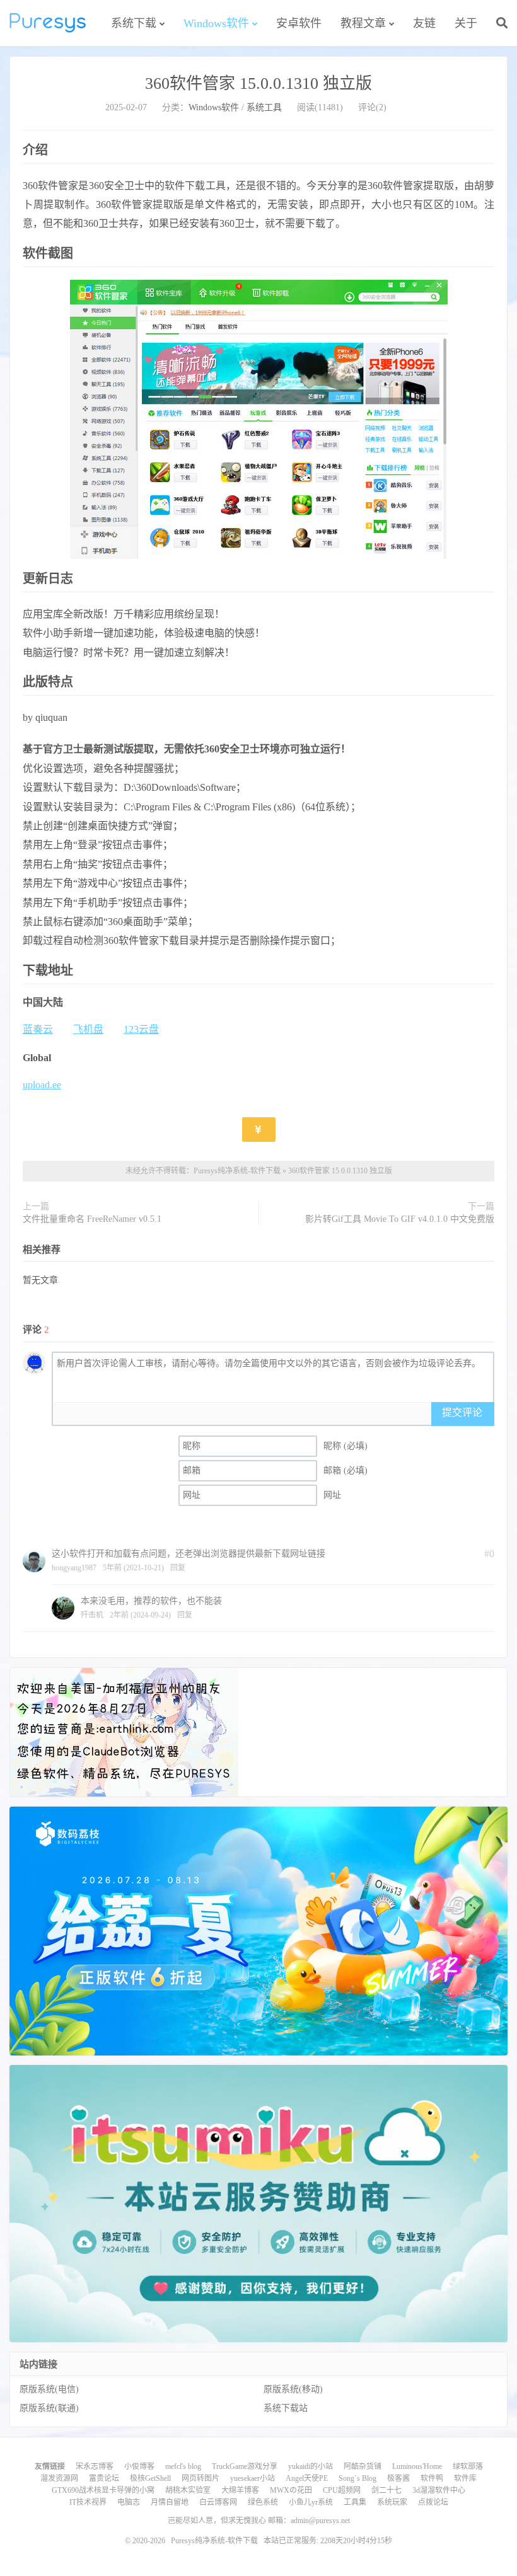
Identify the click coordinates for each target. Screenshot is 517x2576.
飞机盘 (88, 1029)
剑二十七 (386, 2490)
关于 (466, 23)
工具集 (355, 2502)
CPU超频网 (342, 2490)
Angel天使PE (307, 2478)
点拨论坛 (433, 2502)
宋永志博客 (95, 2466)
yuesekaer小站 (253, 2478)
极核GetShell (150, 2478)
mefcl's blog (183, 2466)
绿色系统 (263, 2502)
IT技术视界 (88, 2502)
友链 (424, 23)
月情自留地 (170, 2502)
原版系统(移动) (293, 2389)
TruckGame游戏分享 (245, 2466)
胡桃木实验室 (188, 2490)
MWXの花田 (291, 2490)
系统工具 (264, 107)
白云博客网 (218, 2502)
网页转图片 (200, 2478)
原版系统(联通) (49, 2408)
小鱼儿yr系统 (311, 2502)
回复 (178, 1568)
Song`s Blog (357, 2478)
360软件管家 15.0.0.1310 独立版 (258, 83)
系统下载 (134, 23)
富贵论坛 (104, 2478)
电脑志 (129, 2502)
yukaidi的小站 (311, 2466)
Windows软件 (216, 23)
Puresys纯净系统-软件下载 (48, 23)
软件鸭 (432, 2478)
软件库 (465, 2478)
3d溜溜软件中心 (439, 2490)
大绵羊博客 (240, 2490)
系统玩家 (392, 2502)
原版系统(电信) (49, 2389)
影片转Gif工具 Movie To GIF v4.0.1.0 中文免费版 (400, 1219)
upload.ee (42, 1085)
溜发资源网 (59, 2478)
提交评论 (462, 1412)
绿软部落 (468, 2466)
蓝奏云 (38, 1029)
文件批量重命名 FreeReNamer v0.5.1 (92, 1219)
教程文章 (363, 23)
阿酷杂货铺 (363, 2466)
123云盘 (141, 1029)
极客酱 (398, 2478)
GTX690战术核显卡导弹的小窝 (103, 2490)
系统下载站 (286, 2408)
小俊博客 (139, 2466)
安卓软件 (299, 23)
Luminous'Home (417, 2466)
